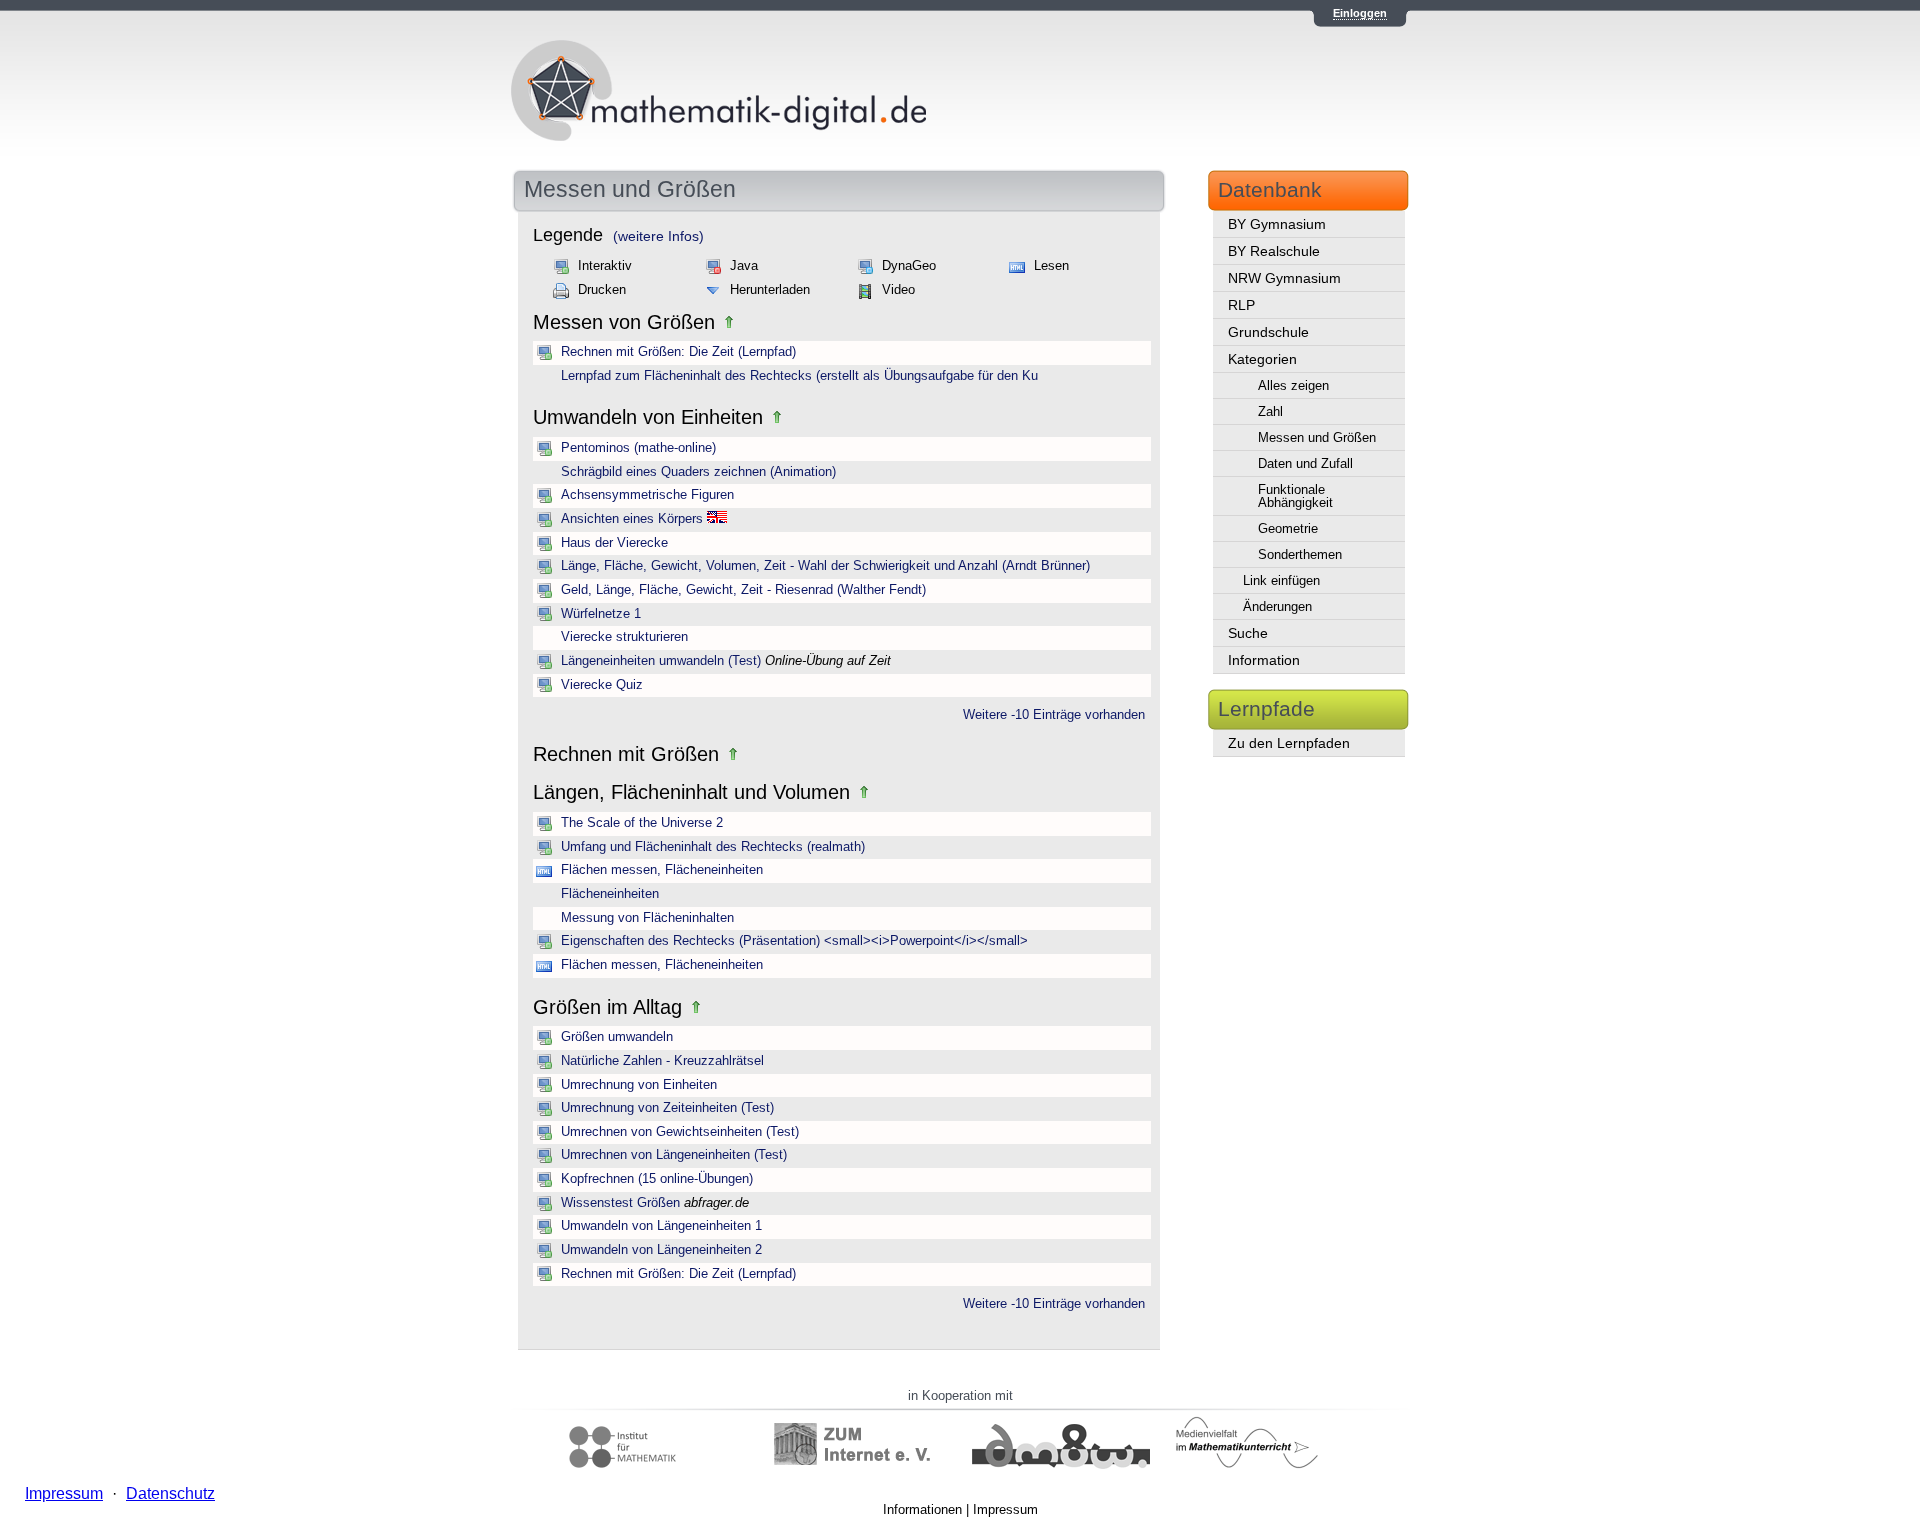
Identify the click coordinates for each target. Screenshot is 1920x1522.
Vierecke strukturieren (624, 637)
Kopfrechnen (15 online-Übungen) (657, 1179)
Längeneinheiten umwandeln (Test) (661, 661)
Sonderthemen (1300, 554)
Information (1264, 660)
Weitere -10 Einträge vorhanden (1054, 715)
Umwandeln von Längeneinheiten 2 (661, 1250)
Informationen (922, 1509)
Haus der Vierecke (614, 543)
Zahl (1270, 411)
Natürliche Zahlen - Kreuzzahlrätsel (662, 1061)
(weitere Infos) (658, 236)
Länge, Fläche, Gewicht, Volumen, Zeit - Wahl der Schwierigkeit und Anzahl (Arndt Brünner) (825, 566)
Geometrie (1288, 528)
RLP (1241, 305)
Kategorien (1262, 359)
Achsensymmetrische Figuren (647, 495)
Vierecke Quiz (602, 685)
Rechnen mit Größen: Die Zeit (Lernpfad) (678, 352)
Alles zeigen (1293, 385)
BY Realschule (1274, 251)
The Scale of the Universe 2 (642, 823)
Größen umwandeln (617, 1037)
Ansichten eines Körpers (632, 519)
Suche (1248, 633)
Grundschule (1268, 332)
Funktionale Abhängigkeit (1295, 496)
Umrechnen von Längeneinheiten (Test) (674, 1155)
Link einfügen (1281, 580)
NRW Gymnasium (1284, 278)
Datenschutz (170, 1493)
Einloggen (1360, 13)
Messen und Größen (1317, 437)
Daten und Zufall (1305, 463)
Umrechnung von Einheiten (639, 1085)
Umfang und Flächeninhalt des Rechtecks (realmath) (713, 847)
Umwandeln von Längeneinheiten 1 (661, 1226)
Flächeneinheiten (610, 894)
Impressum (1005, 1509)
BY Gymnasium (1277, 224)
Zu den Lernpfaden (1289, 743)
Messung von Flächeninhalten (647, 918)
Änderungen (1277, 606)
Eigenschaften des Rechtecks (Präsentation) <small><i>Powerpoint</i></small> (794, 941)
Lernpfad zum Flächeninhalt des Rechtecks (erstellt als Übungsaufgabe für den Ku (799, 376)
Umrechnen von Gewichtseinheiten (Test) (680, 1132)
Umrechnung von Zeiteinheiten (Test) (667, 1108)
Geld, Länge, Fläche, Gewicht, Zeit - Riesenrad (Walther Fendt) (743, 590)
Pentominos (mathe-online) (638, 448)
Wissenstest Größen (620, 1203)
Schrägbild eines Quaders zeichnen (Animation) (698, 472)
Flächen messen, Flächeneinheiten (662, 870)
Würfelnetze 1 (601, 614)
